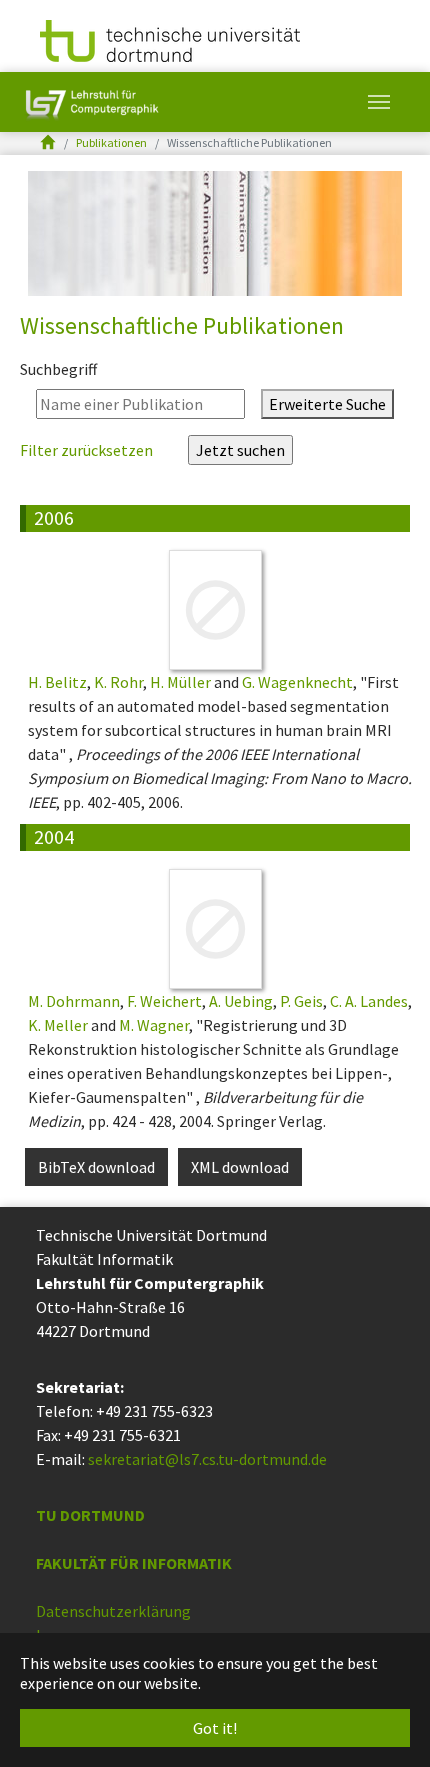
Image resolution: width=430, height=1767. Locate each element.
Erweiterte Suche (327, 404)
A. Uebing (241, 1001)
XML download (240, 1167)
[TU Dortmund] (170, 39)
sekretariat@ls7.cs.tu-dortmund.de (207, 1459)
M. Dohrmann (74, 1001)
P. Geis (301, 1001)
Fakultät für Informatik (134, 1563)
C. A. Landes (369, 1001)
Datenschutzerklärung (113, 1611)
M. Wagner (154, 1025)
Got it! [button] (215, 1728)
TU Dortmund (90, 1515)
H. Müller (180, 682)
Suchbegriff (58, 369)
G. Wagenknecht (297, 682)
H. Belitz (57, 682)
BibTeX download (96, 1167)
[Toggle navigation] (379, 102)
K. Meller (58, 1025)
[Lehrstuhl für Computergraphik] (90, 102)
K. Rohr (118, 682)
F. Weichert (164, 1001)
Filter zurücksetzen (88, 450)
